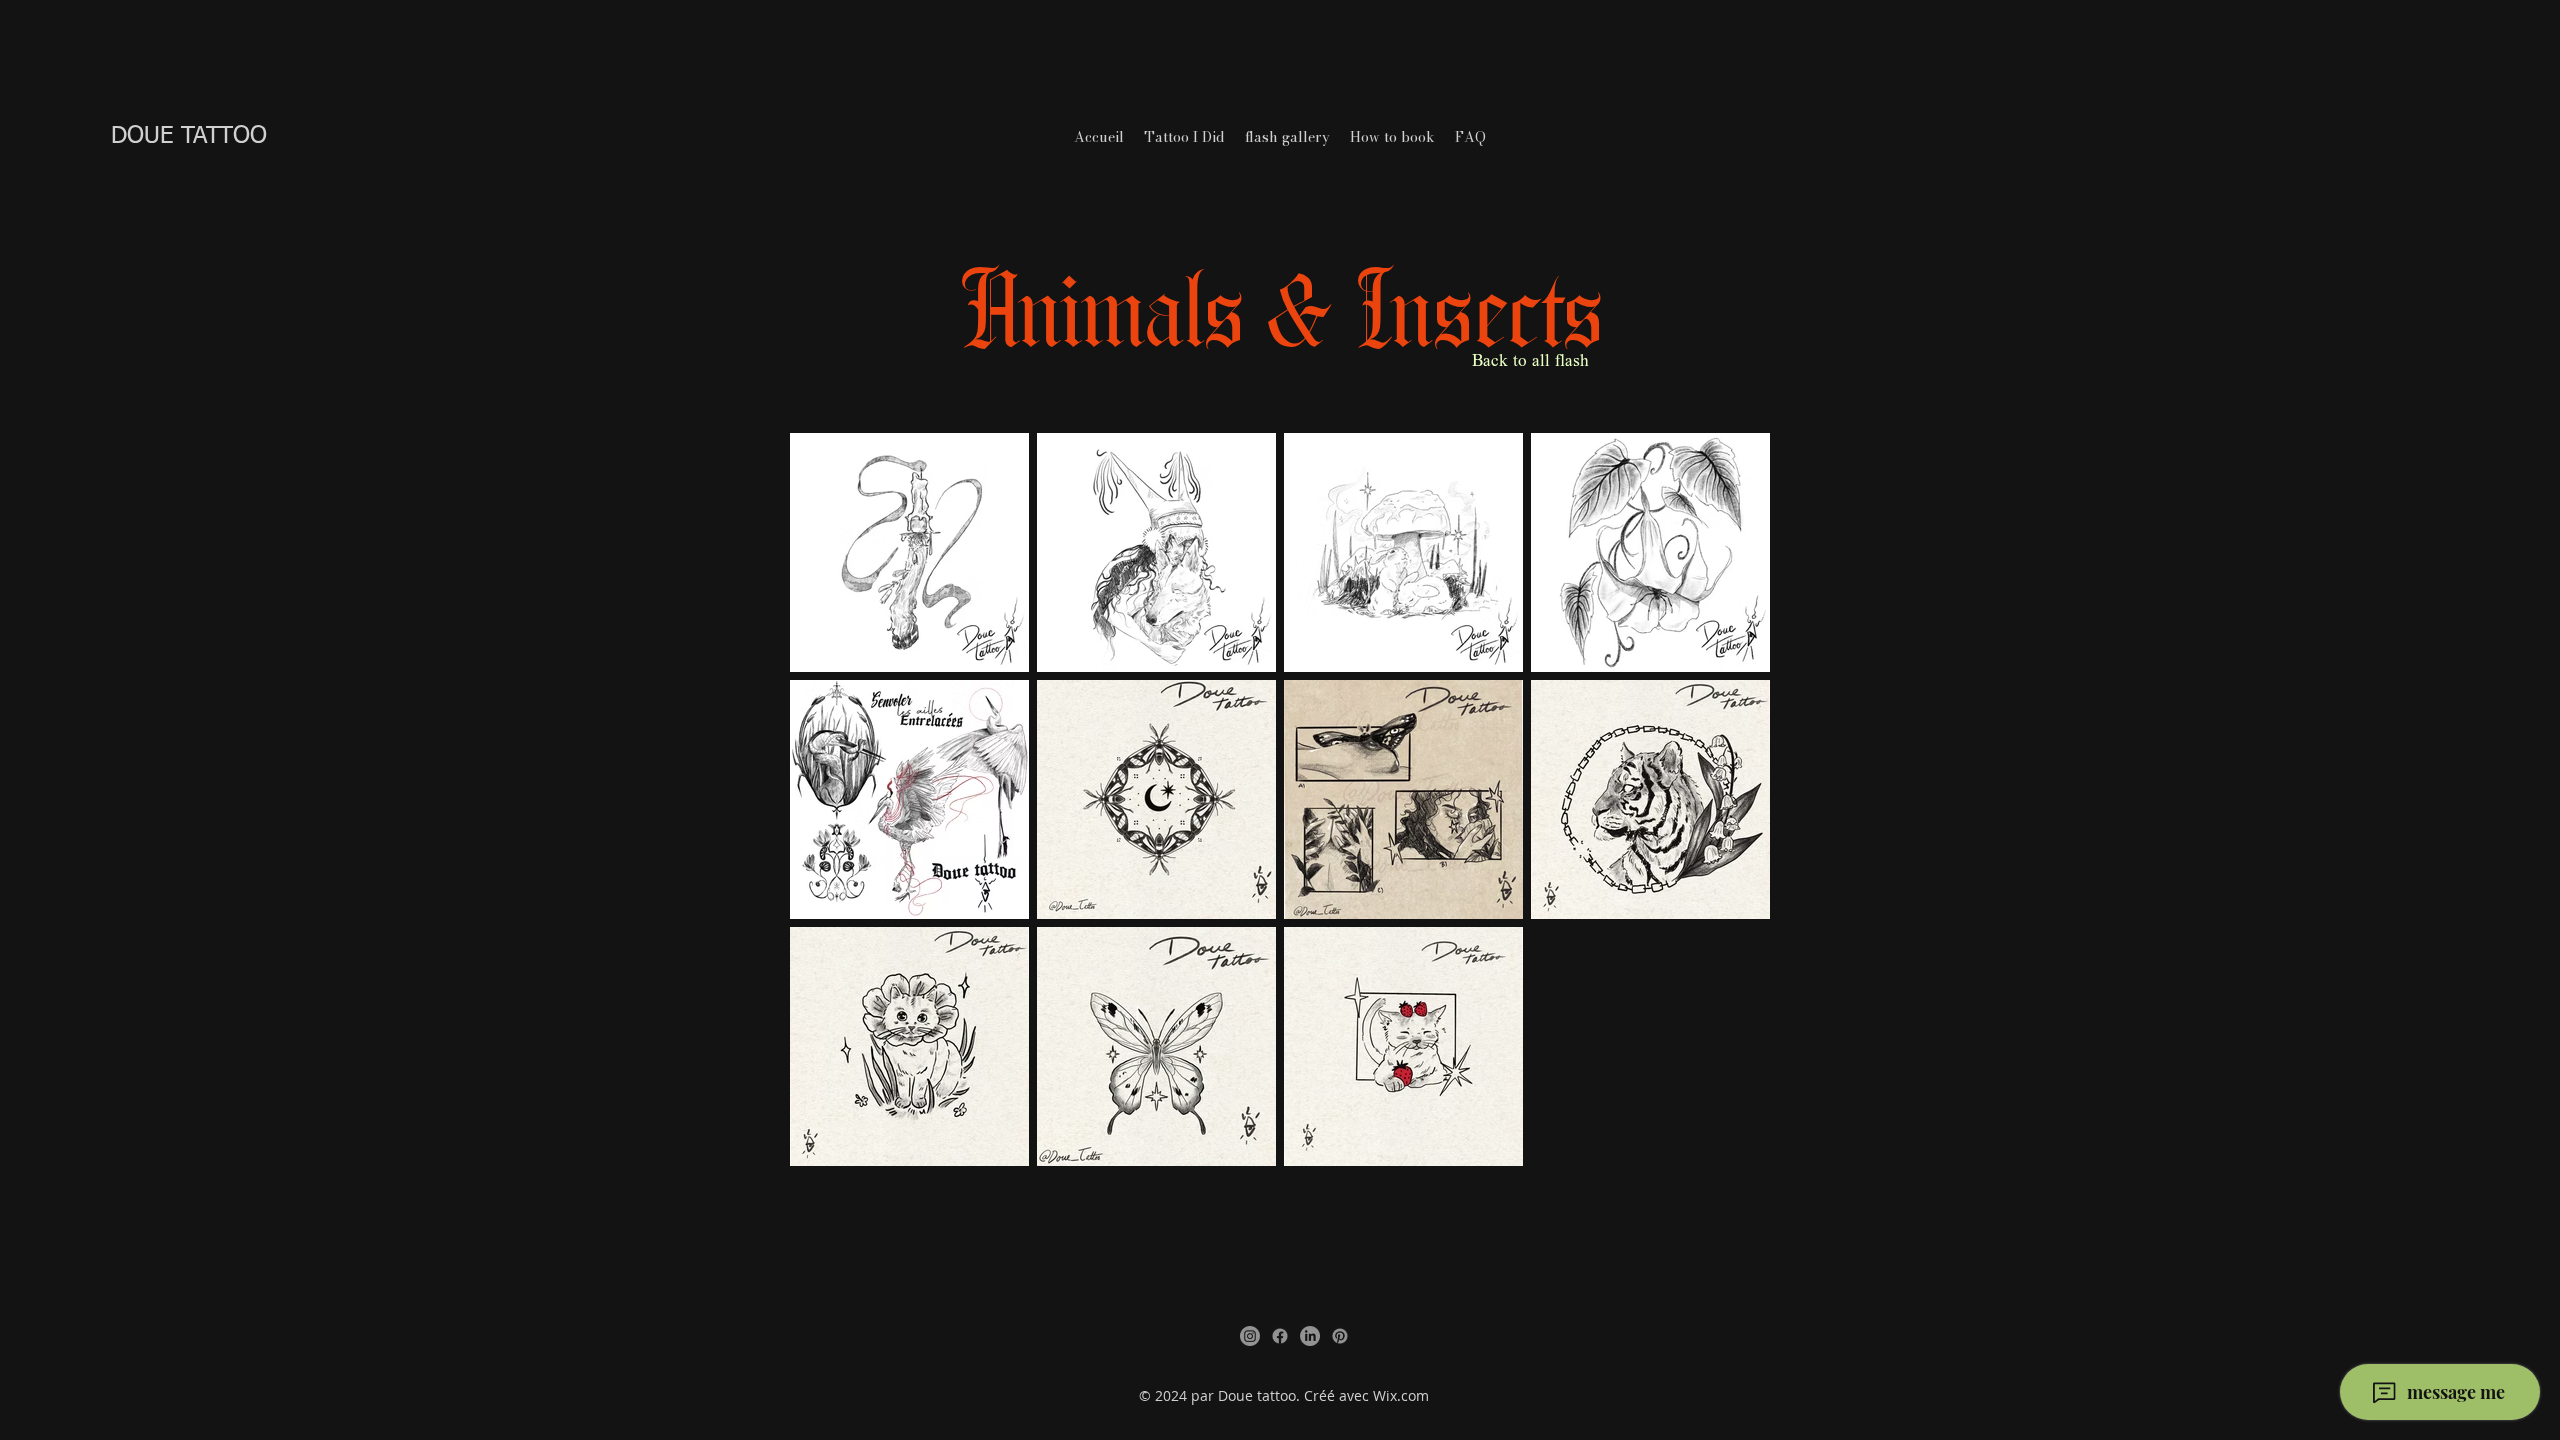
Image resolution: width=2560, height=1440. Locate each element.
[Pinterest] (1340, 1336)
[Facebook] (1280, 1336)
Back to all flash (1530, 362)
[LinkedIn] (1310, 1336)
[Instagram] (1250, 1336)
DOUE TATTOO (189, 136)
